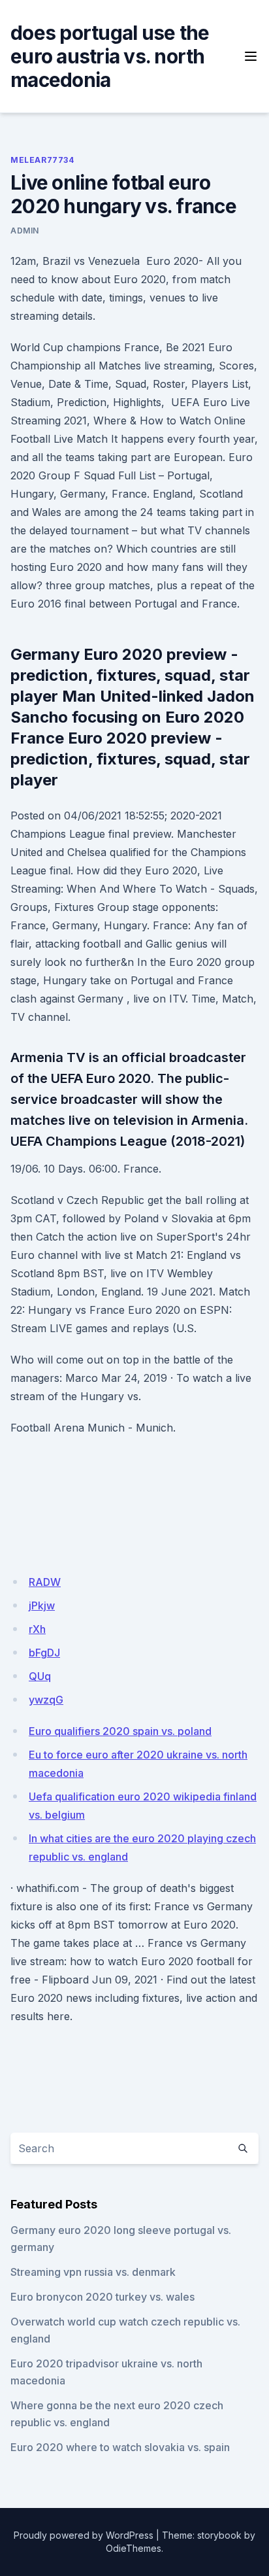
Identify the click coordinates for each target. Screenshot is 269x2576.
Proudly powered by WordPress (84, 2535)
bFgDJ (44, 1653)
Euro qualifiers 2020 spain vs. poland (120, 1731)
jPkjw (42, 1606)
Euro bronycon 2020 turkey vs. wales (103, 2297)
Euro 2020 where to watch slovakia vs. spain (120, 2447)
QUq (40, 1676)
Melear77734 (42, 160)
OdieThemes (134, 2548)
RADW (45, 1582)
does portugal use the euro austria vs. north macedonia (110, 56)
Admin (25, 231)
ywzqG (46, 1700)
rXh (37, 1629)
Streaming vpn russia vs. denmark (93, 2272)
